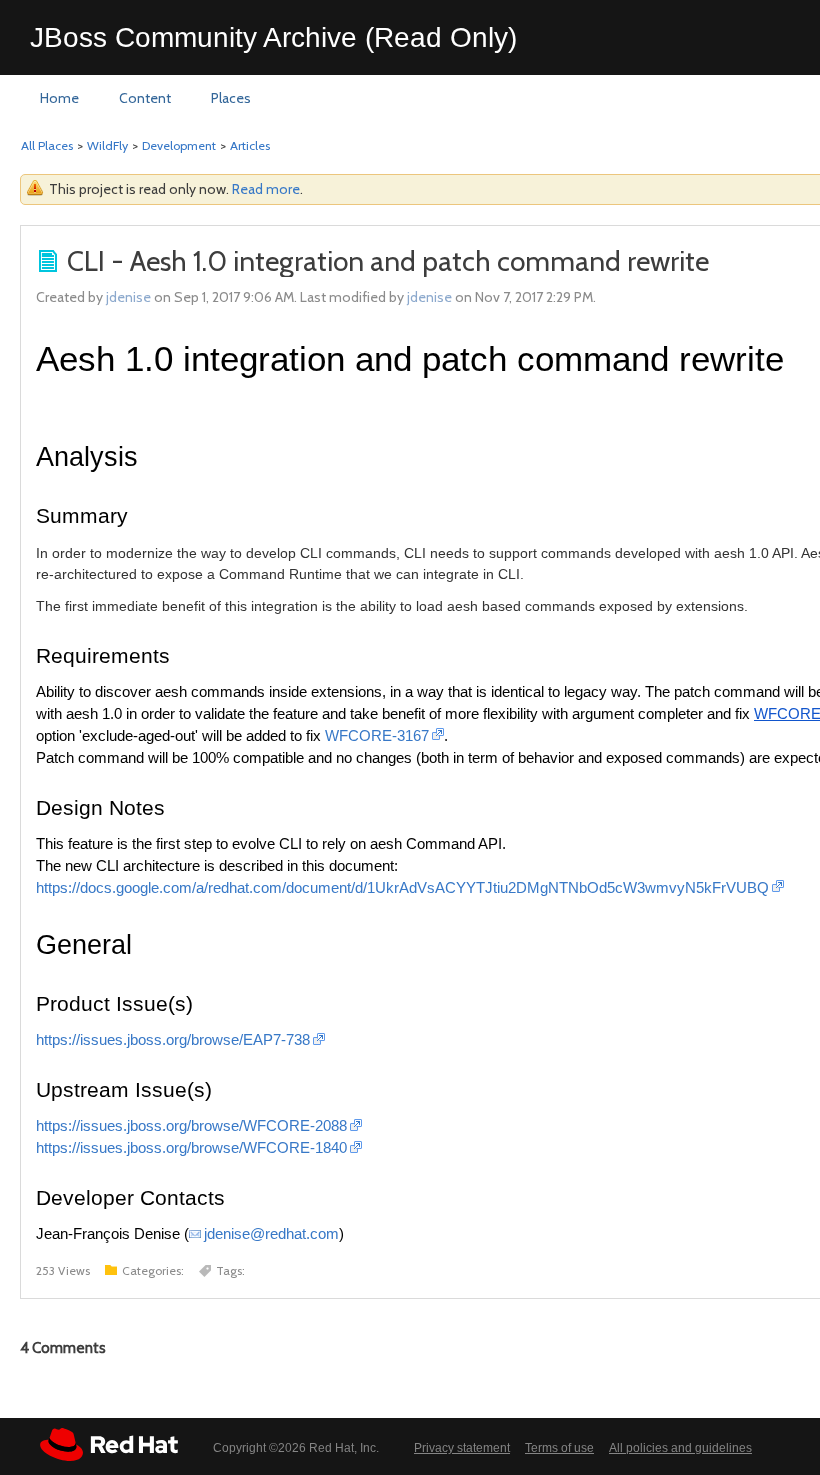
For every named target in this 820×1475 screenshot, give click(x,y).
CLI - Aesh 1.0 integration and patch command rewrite (388, 261)
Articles (250, 145)
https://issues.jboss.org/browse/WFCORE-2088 (191, 1126)
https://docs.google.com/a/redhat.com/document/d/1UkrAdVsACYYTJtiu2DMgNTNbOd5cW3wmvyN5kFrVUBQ (402, 888)
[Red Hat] (109, 1444)
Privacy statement (462, 1448)
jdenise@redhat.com (271, 1234)
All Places (47, 145)
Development (179, 145)
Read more (266, 189)
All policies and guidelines (680, 1448)
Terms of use (559, 1448)
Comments (63, 1348)
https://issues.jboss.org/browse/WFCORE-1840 (191, 1148)
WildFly (107, 145)
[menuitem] (59, 99)
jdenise (128, 297)
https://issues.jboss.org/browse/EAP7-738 (173, 1040)
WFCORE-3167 (377, 736)
